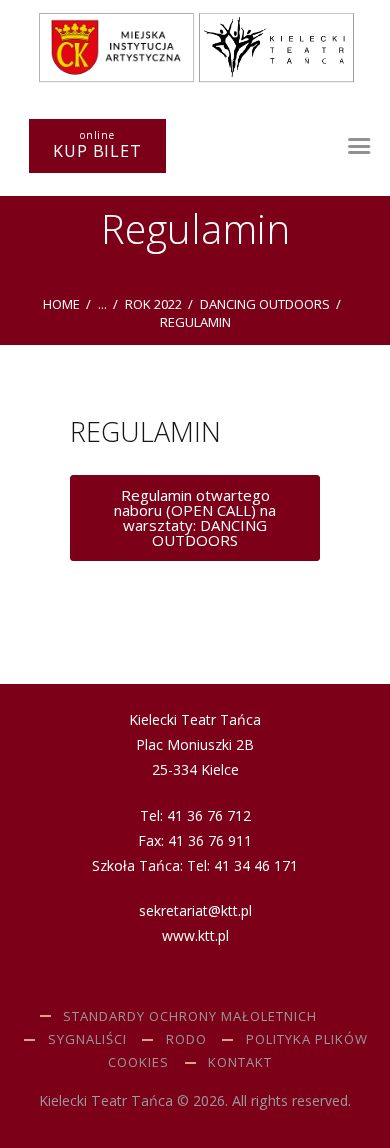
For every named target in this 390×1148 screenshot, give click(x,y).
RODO (186, 1039)
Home (61, 304)
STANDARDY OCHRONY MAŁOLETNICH (190, 1016)
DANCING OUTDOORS (265, 304)
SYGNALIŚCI (87, 1039)
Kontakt (240, 1062)
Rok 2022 (153, 304)
